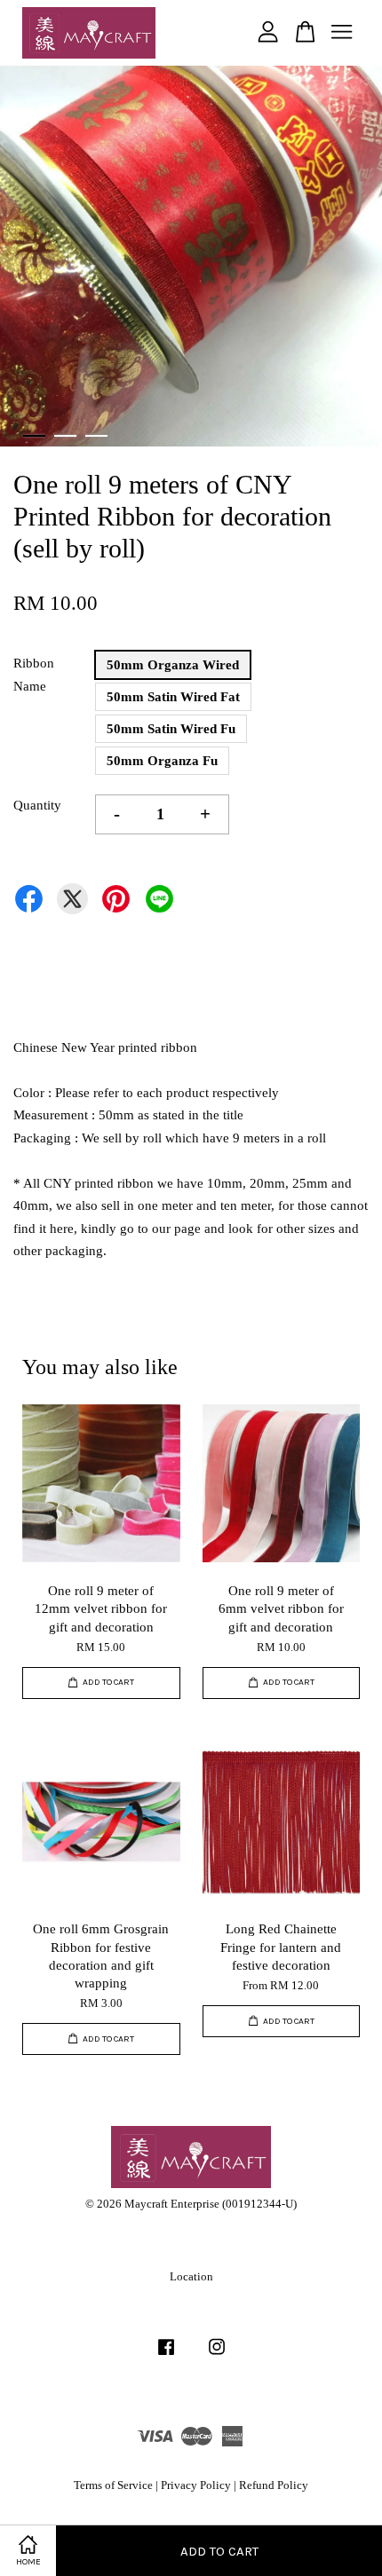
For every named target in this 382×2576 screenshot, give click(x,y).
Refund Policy (274, 2485)
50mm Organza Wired (173, 665)
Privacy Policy (196, 2485)
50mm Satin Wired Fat (173, 697)
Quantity (37, 805)
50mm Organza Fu (162, 761)
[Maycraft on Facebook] (166, 2356)
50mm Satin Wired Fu (171, 729)
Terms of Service (113, 2485)
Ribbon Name (34, 675)
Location (191, 2277)
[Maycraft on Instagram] (217, 2356)
